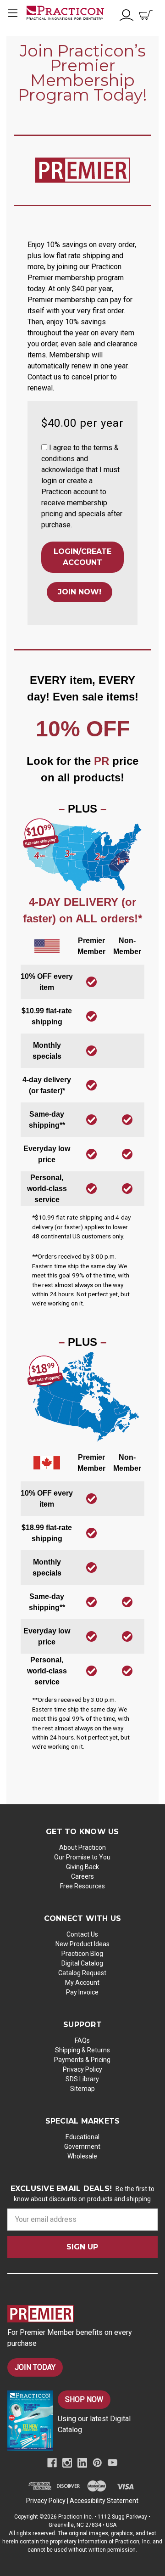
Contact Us (82, 1934)
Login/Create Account (82, 557)
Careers (82, 1876)
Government (82, 2147)
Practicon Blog (82, 1954)
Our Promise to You (82, 1857)
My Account (82, 1983)
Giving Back (82, 1867)
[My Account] (126, 14)
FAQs (82, 2040)
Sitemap (82, 2089)
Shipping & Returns (82, 2050)
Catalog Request (82, 1973)
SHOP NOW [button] (84, 2399)
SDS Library (82, 2079)
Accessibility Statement (104, 2501)
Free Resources (82, 1886)
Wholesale (82, 2156)
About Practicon (82, 1847)
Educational (82, 2137)
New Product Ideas (82, 1944)
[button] (44, 447)
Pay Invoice (82, 1992)
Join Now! (80, 592)
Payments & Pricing (82, 2060)
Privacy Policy (82, 2069)
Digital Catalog (82, 1963)
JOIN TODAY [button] (35, 2367)
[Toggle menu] (13, 13)
